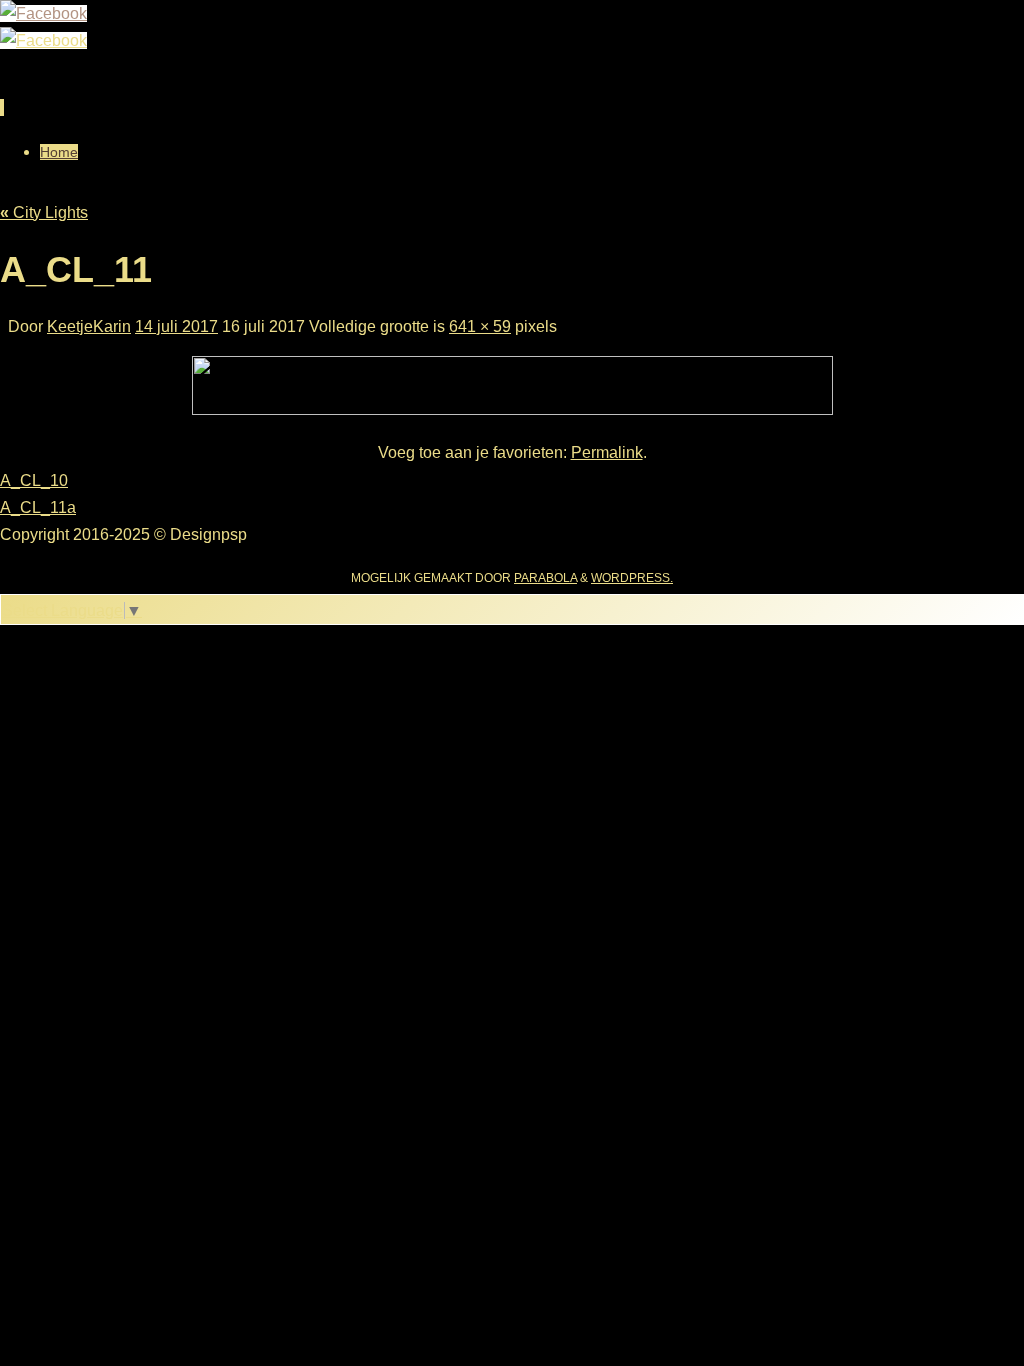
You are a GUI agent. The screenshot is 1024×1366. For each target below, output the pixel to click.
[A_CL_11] (512, 409)
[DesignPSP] (43, 13)
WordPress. (632, 578)
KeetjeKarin (89, 326)
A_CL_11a (38, 507)
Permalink (607, 452)
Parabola (545, 578)
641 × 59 (480, 326)
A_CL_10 (34, 480)
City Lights (44, 212)
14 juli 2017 (176, 326)
